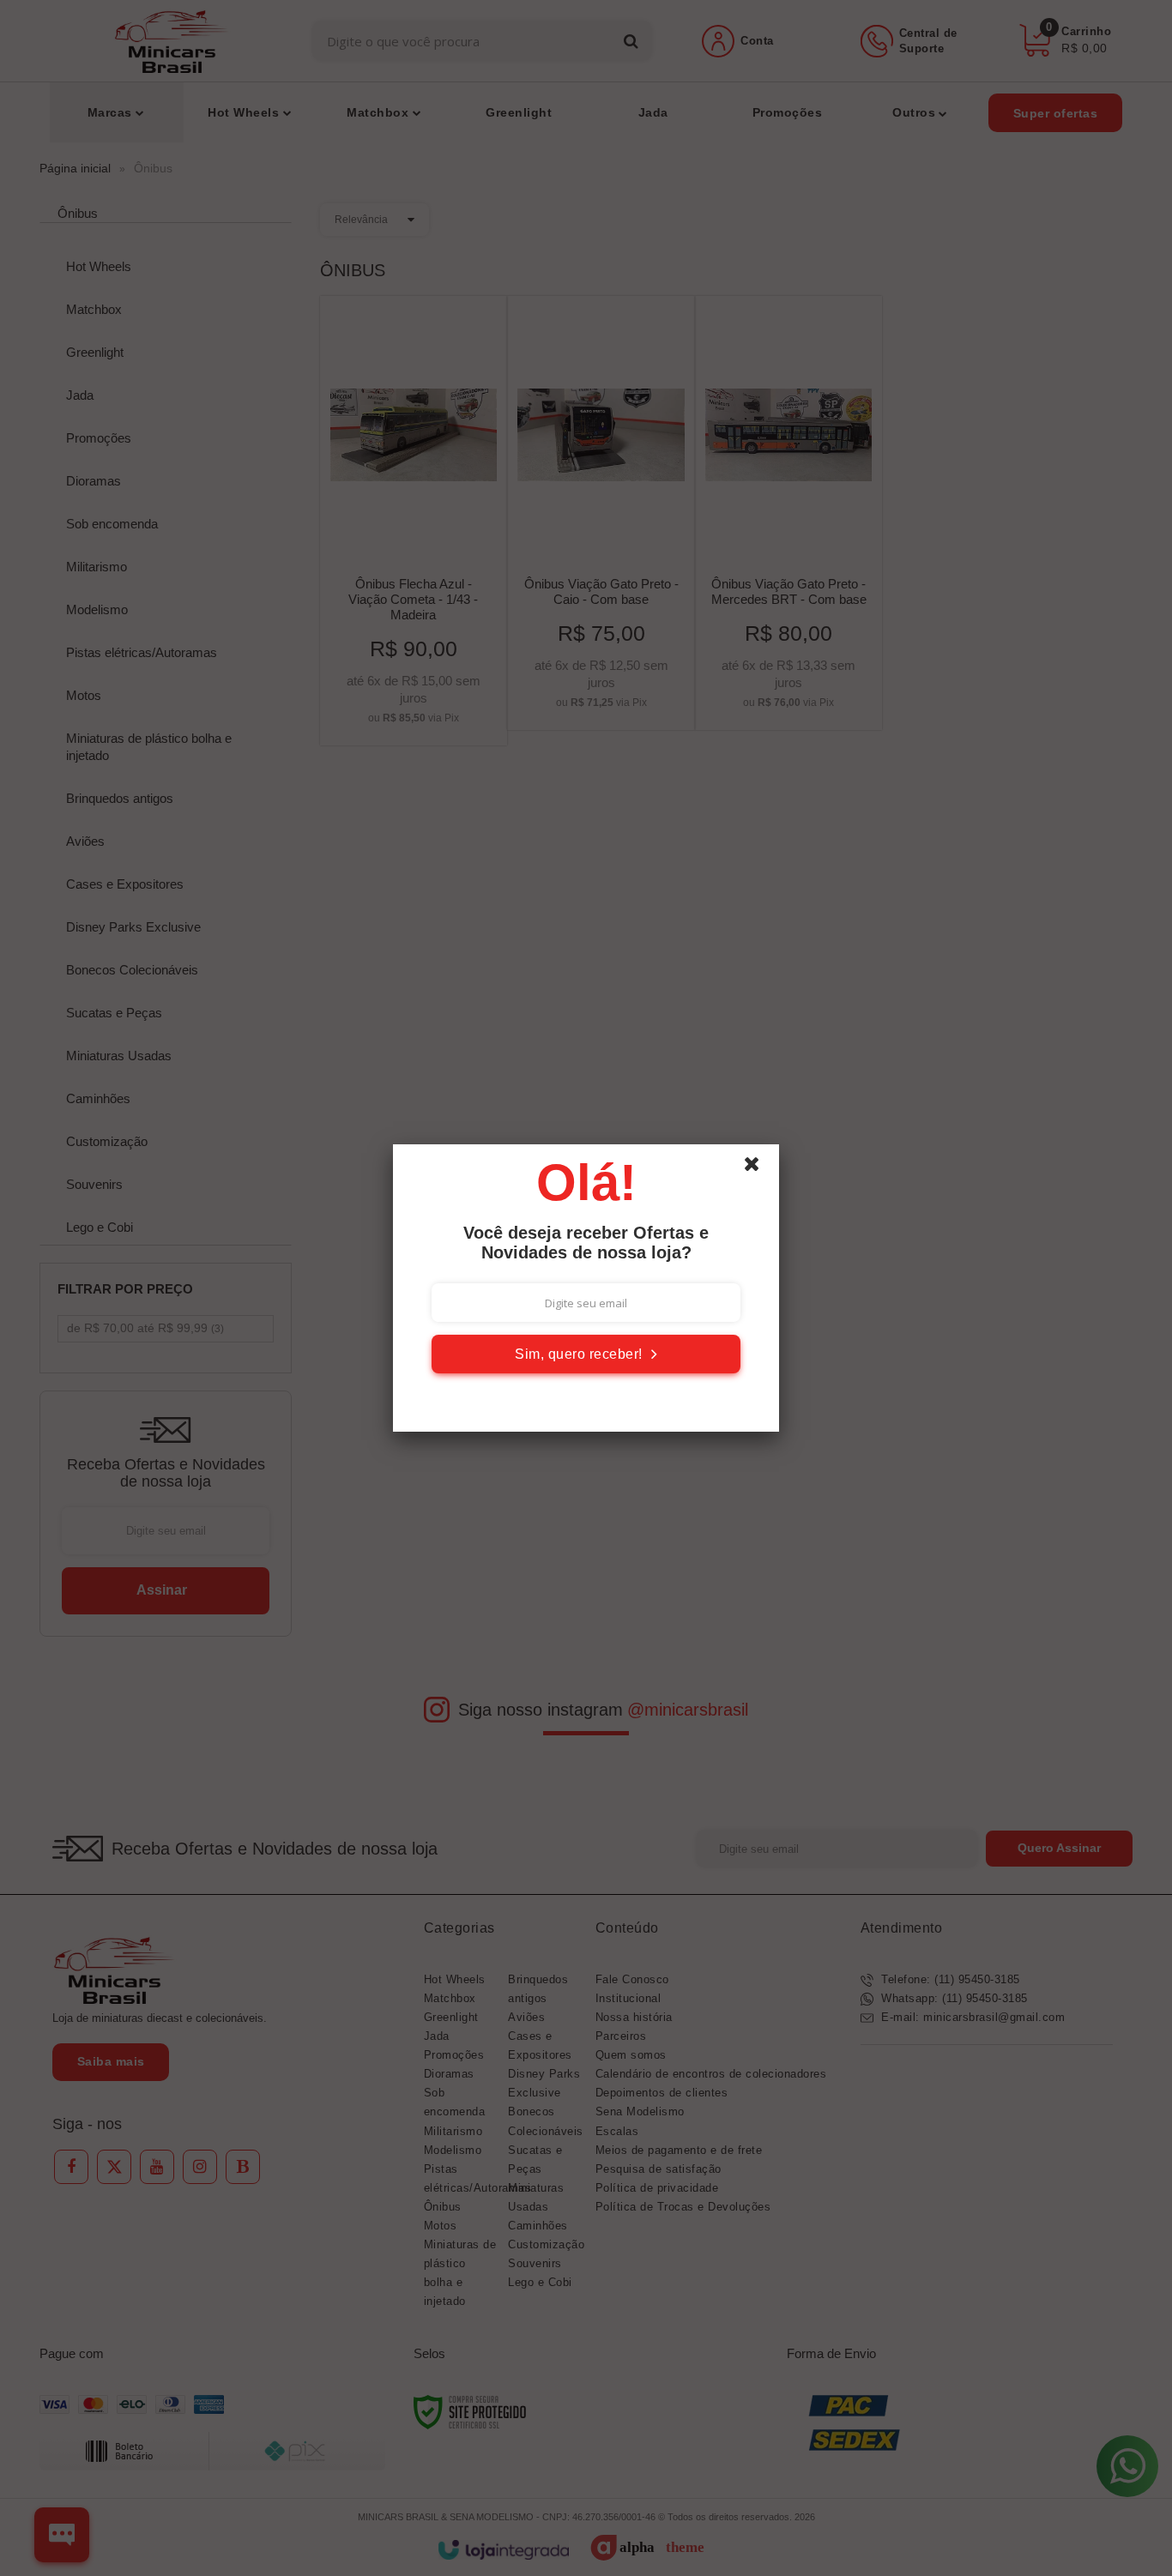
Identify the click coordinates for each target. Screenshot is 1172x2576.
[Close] (759, 1168)
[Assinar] (586, 1354)
